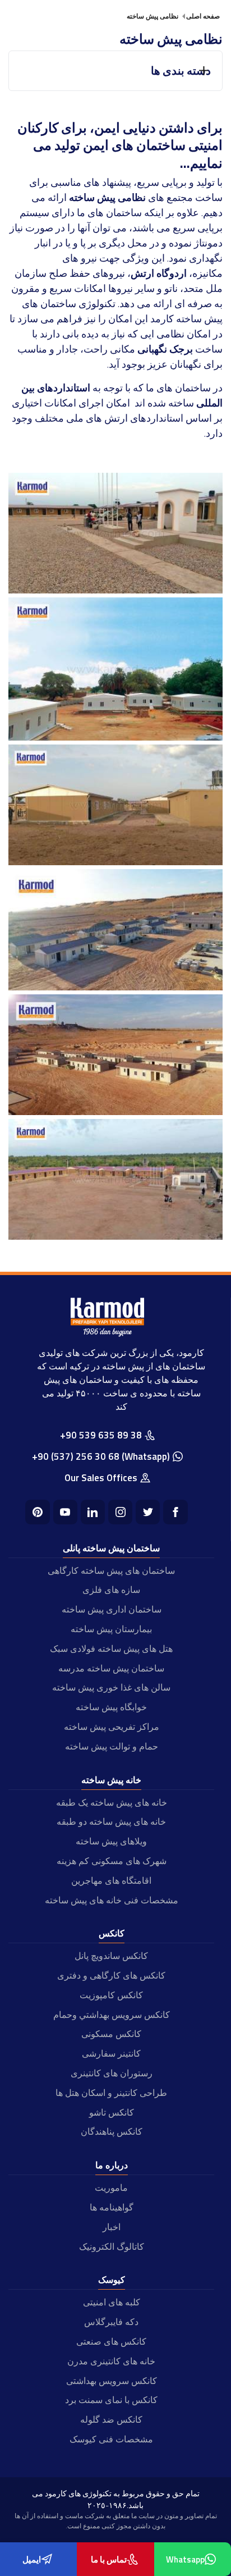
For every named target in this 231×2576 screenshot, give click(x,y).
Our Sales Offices (101, 1478)
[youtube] (65, 1512)
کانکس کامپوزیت (111, 1995)
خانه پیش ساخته (111, 1780)
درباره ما (112, 2165)
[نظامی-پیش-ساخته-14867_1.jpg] (115, 737)
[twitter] (148, 1512)
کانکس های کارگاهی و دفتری (111, 1975)
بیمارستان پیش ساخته (111, 1629)
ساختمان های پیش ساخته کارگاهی (111, 1570)
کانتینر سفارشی (111, 2053)
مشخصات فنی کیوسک (111, 2439)
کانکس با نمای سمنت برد (111, 2400)
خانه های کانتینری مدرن (111, 2361)
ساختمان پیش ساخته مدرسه (111, 1668)
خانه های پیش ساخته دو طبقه (111, 1821)
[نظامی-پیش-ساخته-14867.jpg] (115, 590)
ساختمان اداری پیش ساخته (112, 1609)
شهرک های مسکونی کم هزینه (112, 1861)
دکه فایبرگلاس (111, 2322)
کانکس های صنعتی (111, 2341)
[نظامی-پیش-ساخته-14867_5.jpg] (115, 1236)
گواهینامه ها (112, 2207)
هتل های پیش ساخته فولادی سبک (111, 1648)
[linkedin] (93, 1512)
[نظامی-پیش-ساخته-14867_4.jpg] (115, 1111)
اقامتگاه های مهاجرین (111, 1880)
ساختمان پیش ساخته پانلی (111, 1548)
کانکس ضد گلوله (111, 2419)
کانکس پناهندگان (112, 2131)
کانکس (112, 1933)
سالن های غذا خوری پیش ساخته (111, 1687)
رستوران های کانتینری (112, 2073)
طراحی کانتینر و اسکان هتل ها (111, 2093)
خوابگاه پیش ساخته (111, 1707)
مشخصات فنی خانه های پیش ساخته (112, 1900)
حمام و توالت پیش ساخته (112, 1746)
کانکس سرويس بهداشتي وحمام (112, 2015)
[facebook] (175, 1512)
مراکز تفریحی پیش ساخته (112, 1727)
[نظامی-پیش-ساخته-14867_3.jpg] (115, 987)
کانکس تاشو (112, 2112)
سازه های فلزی (111, 1590)
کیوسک (112, 2280)
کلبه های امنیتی (112, 2302)
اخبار (112, 2227)
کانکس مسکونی (111, 2034)
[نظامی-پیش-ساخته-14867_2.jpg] (115, 862)
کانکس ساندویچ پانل (111, 1956)
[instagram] (120, 1512)
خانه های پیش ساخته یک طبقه (112, 1802)
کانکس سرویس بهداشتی (112, 2381)
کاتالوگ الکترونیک (112, 2246)
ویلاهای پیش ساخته (111, 1841)
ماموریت (111, 2187)
